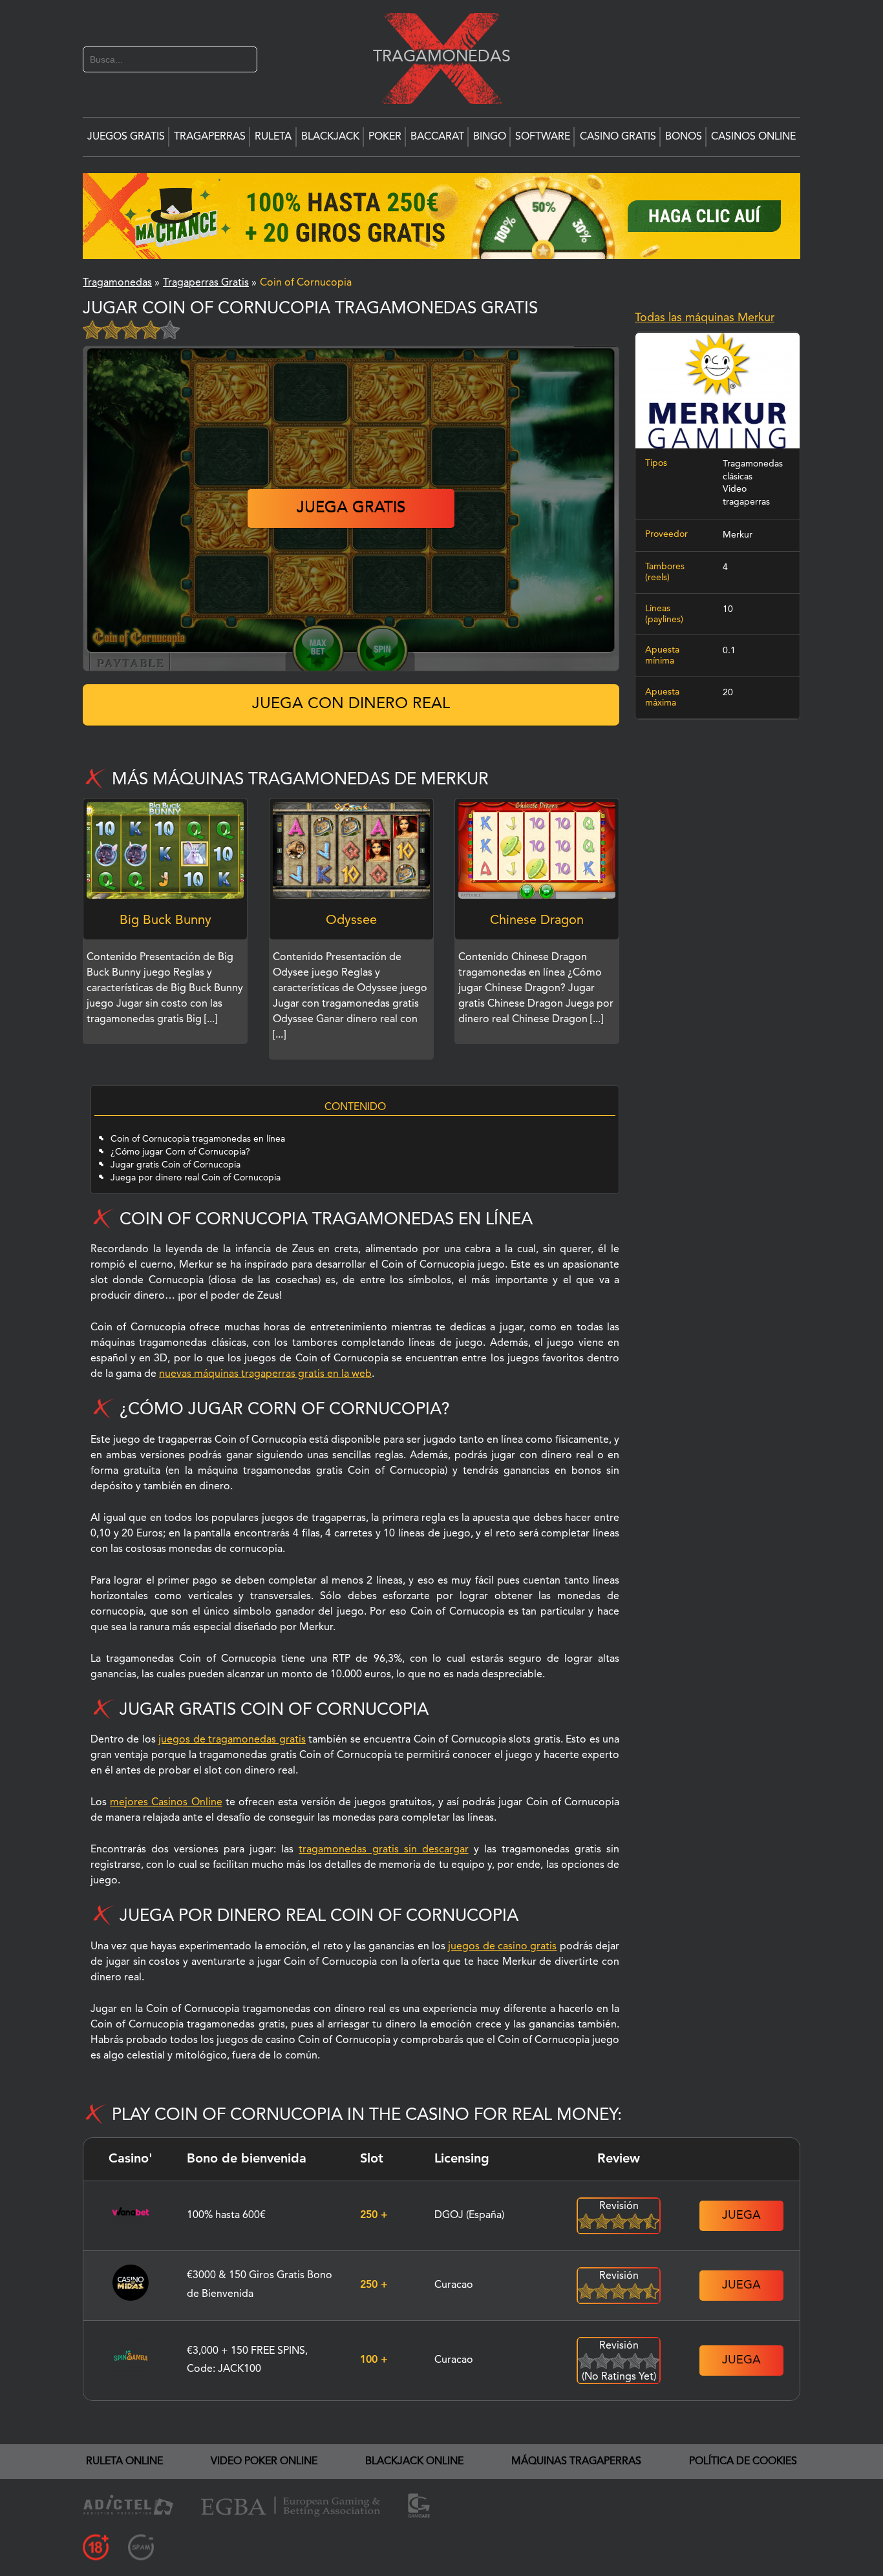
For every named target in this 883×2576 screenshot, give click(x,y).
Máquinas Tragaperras (576, 2462)
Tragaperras (210, 137)
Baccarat (437, 137)
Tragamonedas (435, 57)
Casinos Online (753, 137)
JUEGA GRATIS (351, 508)
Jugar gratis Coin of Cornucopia (176, 1165)
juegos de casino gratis (502, 1947)
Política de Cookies (743, 2462)
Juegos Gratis (126, 137)
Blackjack (330, 137)
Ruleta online (124, 2462)
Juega (741, 2215)
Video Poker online (264, 2462)
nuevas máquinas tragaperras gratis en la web (265, 1374)
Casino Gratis (618, 137)
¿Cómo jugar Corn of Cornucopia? (180, 1152)
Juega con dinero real (351, 704)
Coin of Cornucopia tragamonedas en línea (198, 1139)
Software (543, 137)
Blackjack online (414, 2462)
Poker (385, 137)
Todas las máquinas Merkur (705, 318)
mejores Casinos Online (166, 1803)
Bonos (684, 137)
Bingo (490, 137)
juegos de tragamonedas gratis (232, 1740)
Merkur (738, 535)
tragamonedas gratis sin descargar (383, 1850)
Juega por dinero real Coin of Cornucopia (196, 1178)
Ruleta (273, 137)
